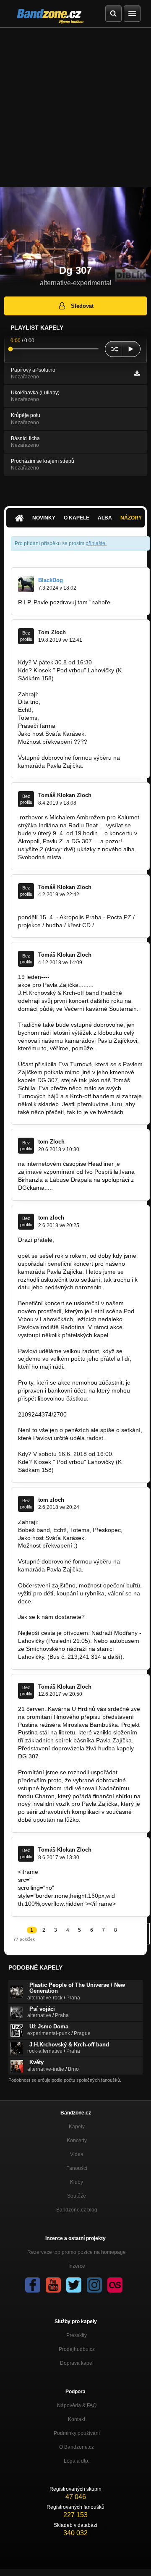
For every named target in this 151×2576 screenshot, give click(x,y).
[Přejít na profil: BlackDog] (26, 584)
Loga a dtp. (77, 2461)
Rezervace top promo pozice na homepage (77, 2252)
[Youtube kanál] (53, 2285)
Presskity (77, 2335)
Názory (131, 518)
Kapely (77, 2127)
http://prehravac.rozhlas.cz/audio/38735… (87, 1880)
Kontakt (77, 2419)
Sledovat (82, 306)
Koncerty (77, 2141)
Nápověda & (77, 2405)
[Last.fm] (115, 2285)
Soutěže (77, 2196)
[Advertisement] (75, 108)
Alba (105, 518)
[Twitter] (74, 2285)
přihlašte (95, 543)
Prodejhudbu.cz (77, 2349)
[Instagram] (94, 2285)
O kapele (77, 518)
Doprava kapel (77, 2363)
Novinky (44, 518)
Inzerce (77, 2266)
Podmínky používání (77, 2433)
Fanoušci (77, 2168)
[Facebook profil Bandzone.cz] (33, 2285)
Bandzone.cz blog (77, 2210)
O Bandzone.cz (77, 2447)
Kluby (77, 2182)
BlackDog (51, 580)
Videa (77, 2154)
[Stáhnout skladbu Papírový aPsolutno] (137, 373)
